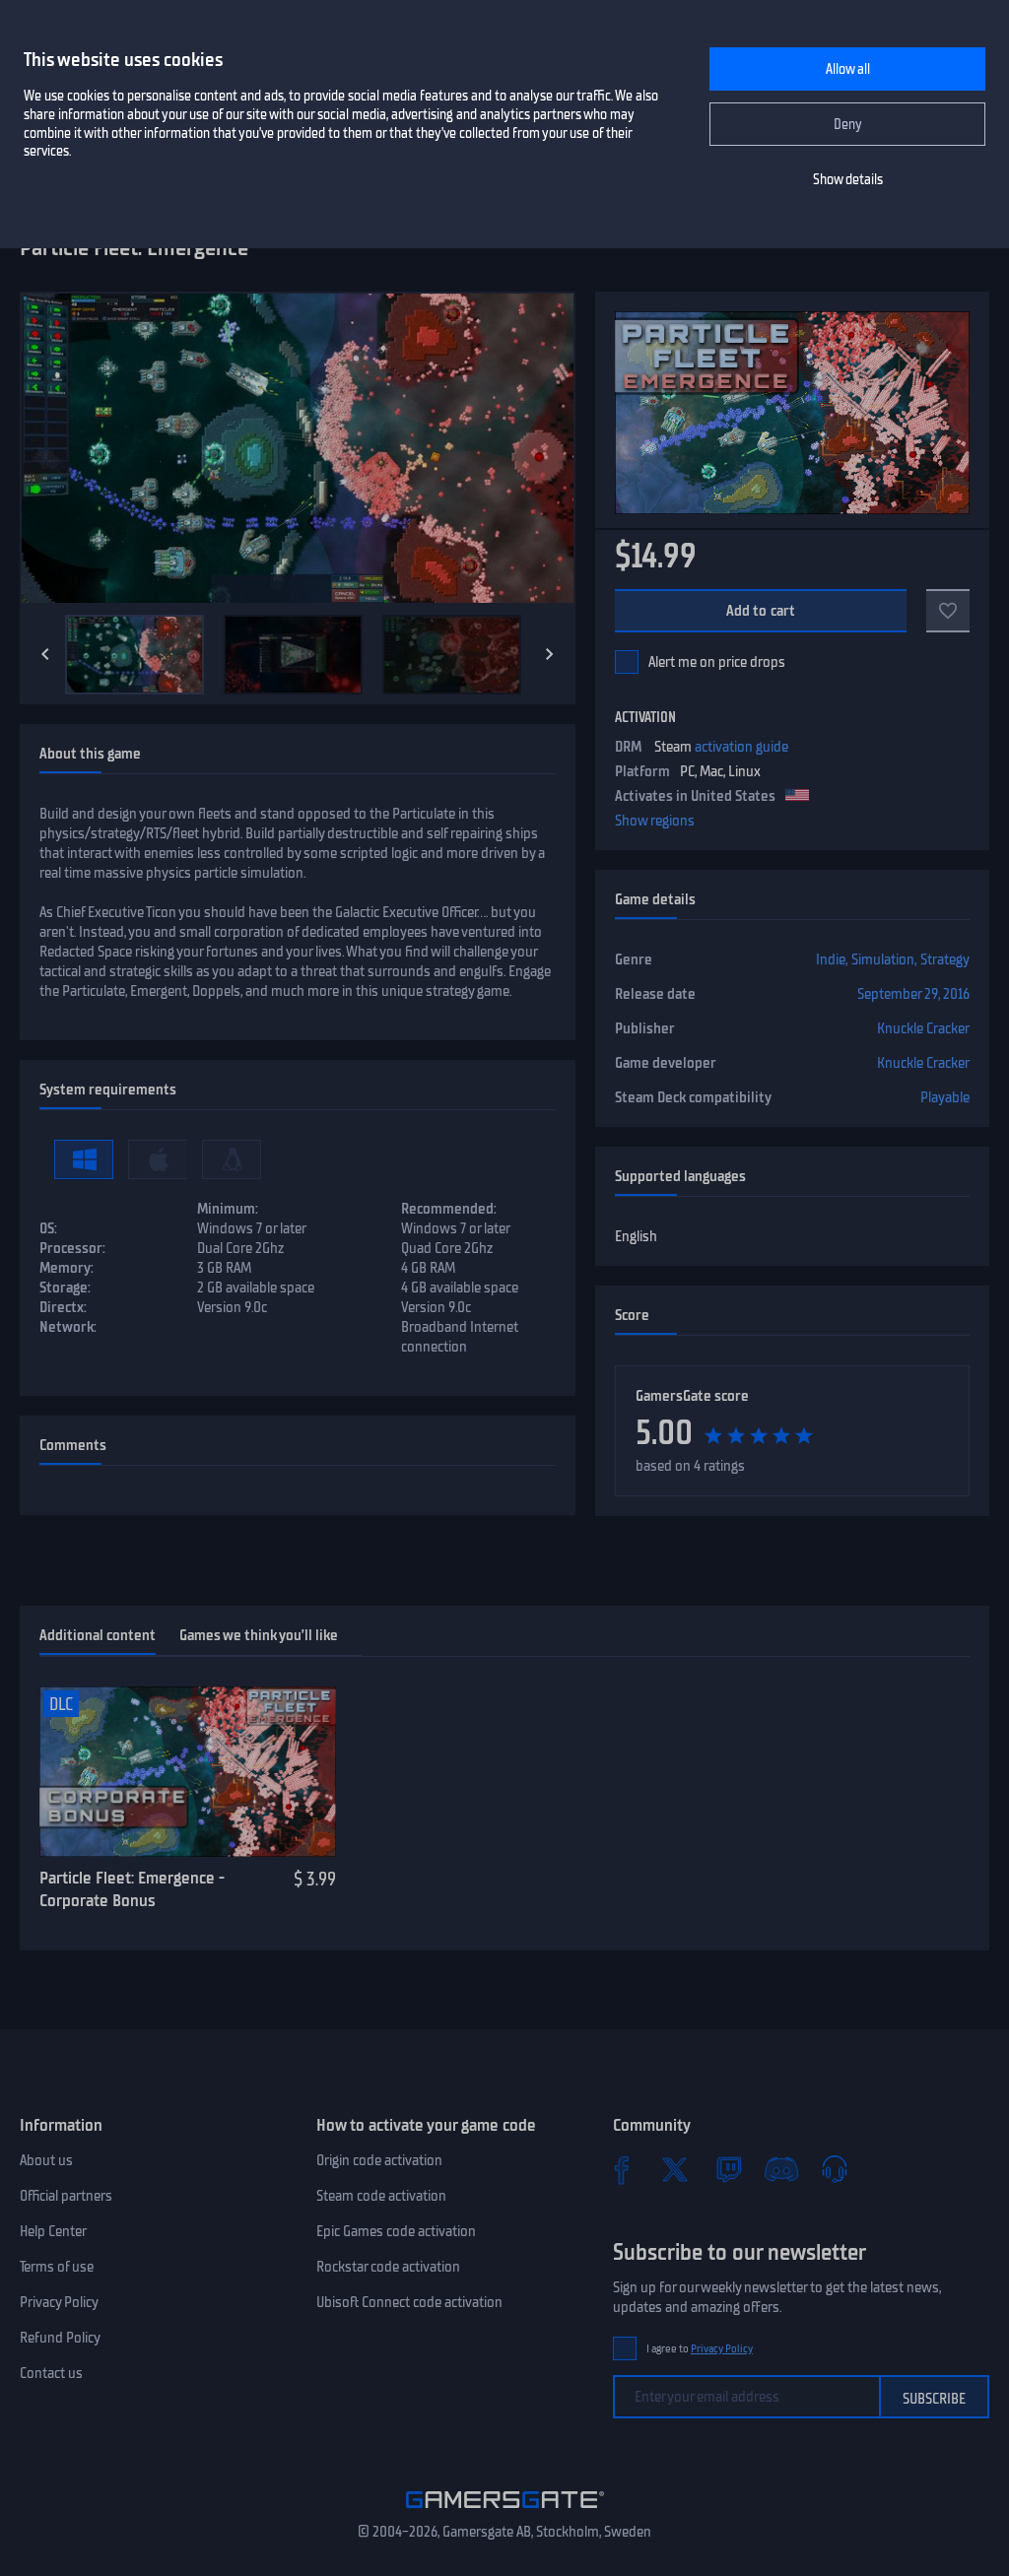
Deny (848, 125)
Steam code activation (381, 2196)
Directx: (63, 1307)
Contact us (51, 2373)
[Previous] (45, 654)
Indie (831, 959)
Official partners (66, 2196)
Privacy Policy (59, 2302)
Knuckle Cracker (923, 1028)
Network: (68, 1327)
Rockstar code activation (388, 2267)
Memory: (67, 1268)
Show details (848, 180)
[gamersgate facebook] (622, 2169)
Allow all (848, 69)
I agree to (700, 2349)
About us (46, 2160)
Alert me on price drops (717, 662)
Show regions (655, 821)
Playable (945, 1097)
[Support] (835, 2169)
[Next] (550, 654)
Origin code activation (379, 2160)
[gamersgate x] (675, 2169)
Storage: (65, 1288)
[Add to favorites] (948, 611)
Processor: (72, 1248)
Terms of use (57, 2267)
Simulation (883, 959)
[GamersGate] (505, 2512)
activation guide (741, 747)
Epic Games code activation (396, 2231)
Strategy (945, 959)
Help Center (53, 2231)
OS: (48, 1228)
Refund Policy (60, 2338)
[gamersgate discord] (781, 2169)
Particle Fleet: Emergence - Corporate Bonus (132, 1889)
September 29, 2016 (913, 994)
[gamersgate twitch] (728, 2169)
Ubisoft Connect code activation (409, 2302)
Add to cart (761, 611)
